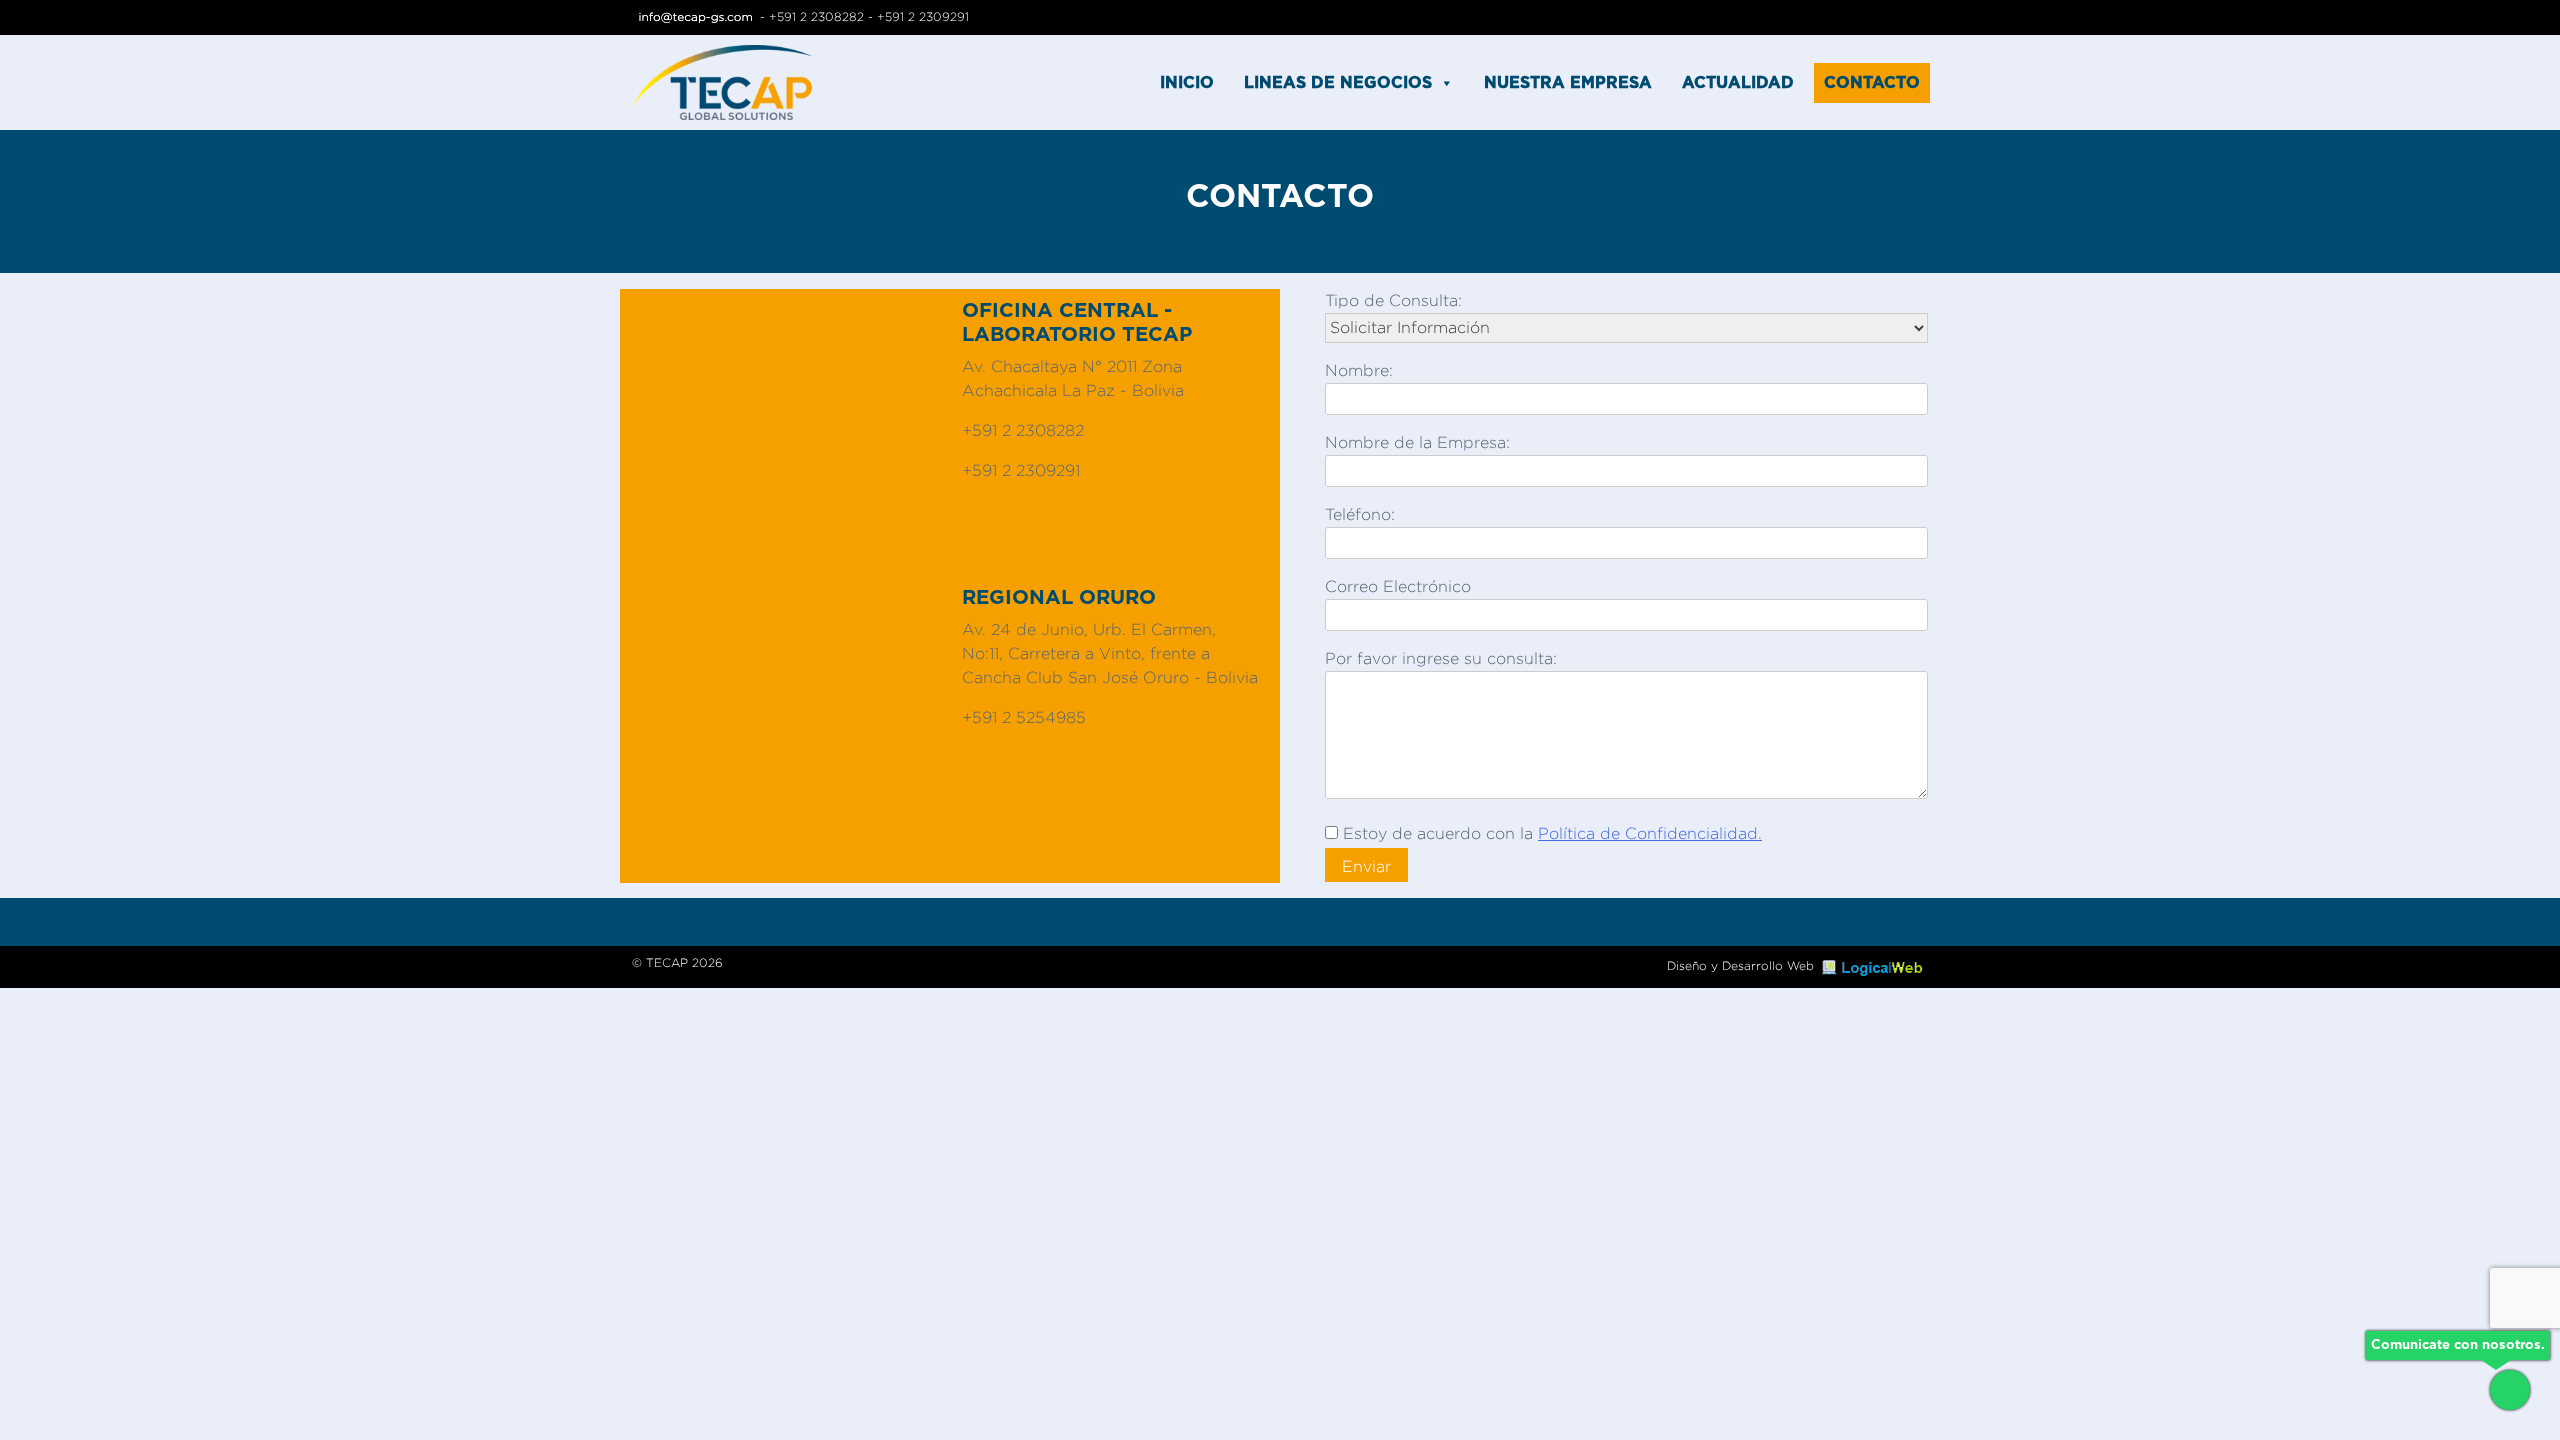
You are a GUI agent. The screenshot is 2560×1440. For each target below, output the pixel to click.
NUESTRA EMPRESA (1568, 83)
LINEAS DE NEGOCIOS (1338, 83)
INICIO (1187, 83)
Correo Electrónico (1398, 586)
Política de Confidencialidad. (1650, 833)
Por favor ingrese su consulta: (1441, 658)
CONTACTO (1872, 83)
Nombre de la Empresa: (1417, 442)
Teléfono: (1360, 514)
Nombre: (1359, 370)
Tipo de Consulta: (1393, 300)
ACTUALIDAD (1738, 83)
